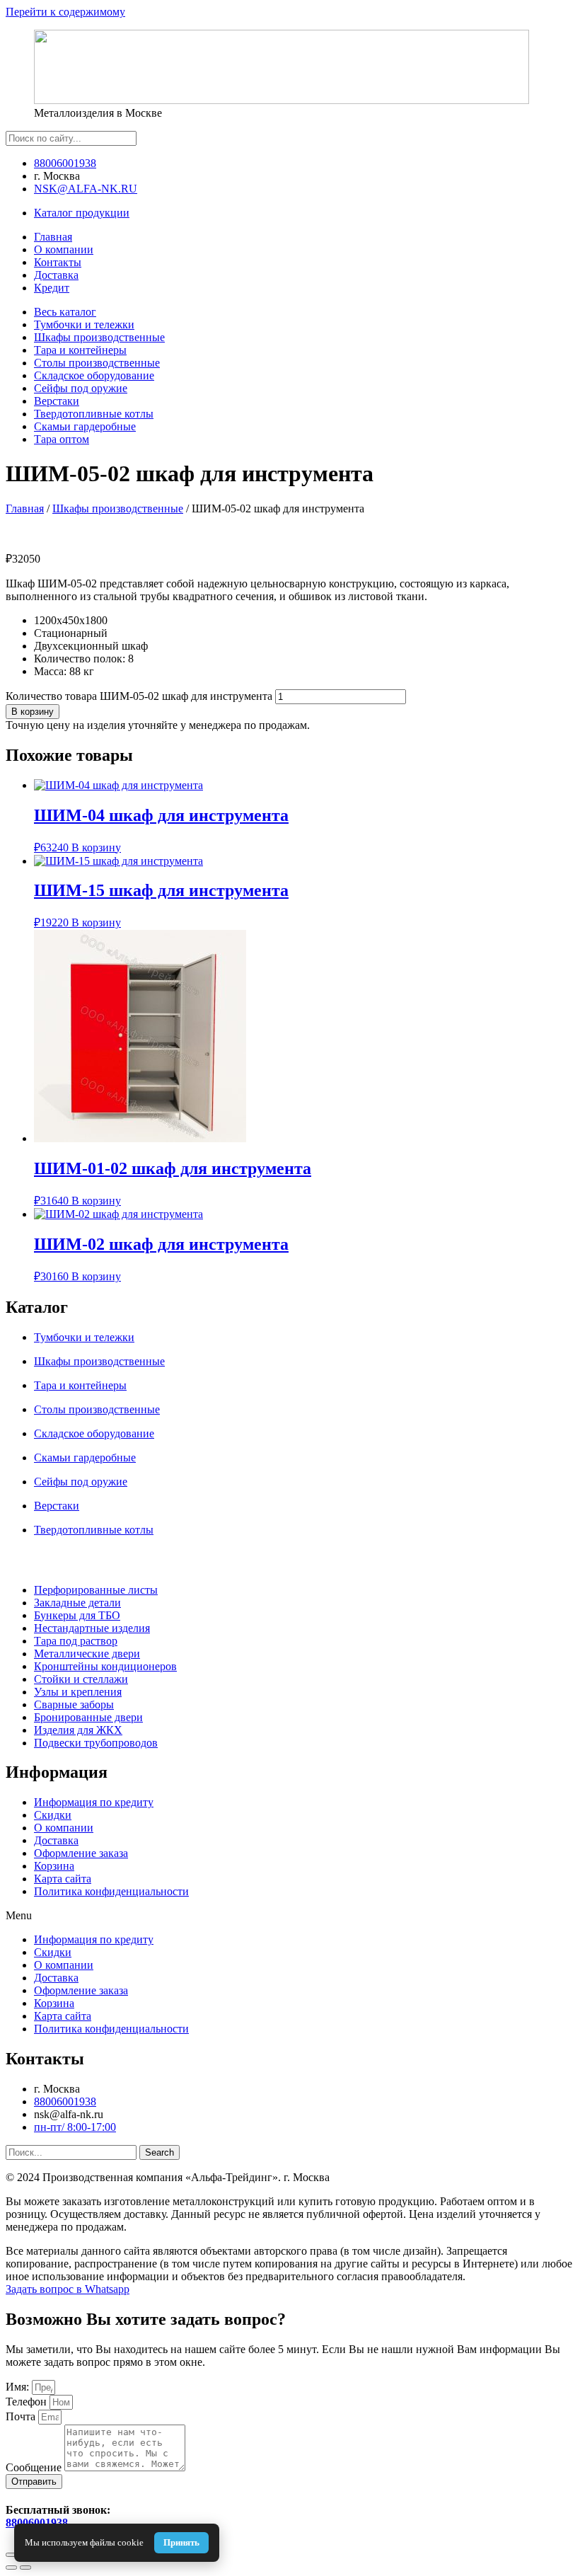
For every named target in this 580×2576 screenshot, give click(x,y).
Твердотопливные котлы (94, 414)
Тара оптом (62, 439)
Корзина (54, 1866)
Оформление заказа (81, 1853)
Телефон (28, 2402)
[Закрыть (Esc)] (11, 2555)
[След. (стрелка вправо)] (25, 2568)
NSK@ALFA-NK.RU (86, 189)
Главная (25, 508)
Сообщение (35, 2467)
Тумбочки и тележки (84, 324)
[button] (290, 1916)
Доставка (56, 1840)
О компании (64, 1828)
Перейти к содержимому (65, 12)
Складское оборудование (94, 375)
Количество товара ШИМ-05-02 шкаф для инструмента (139, 696)
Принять (181, 2542)
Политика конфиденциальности (111, 1891)
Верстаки (57, 401)
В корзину (33, 712)
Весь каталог (65, 312)
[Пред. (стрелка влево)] (11, 2568)
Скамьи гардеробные (85, 426)
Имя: (19, 2387)
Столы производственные (97, 363)
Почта (22, 2416)
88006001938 (65, 163)
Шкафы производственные (99, 337)
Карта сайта (63, 1879)
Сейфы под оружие (81, 388)
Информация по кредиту (94, 1802)
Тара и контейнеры (80, 350)
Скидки (53, 1815)
